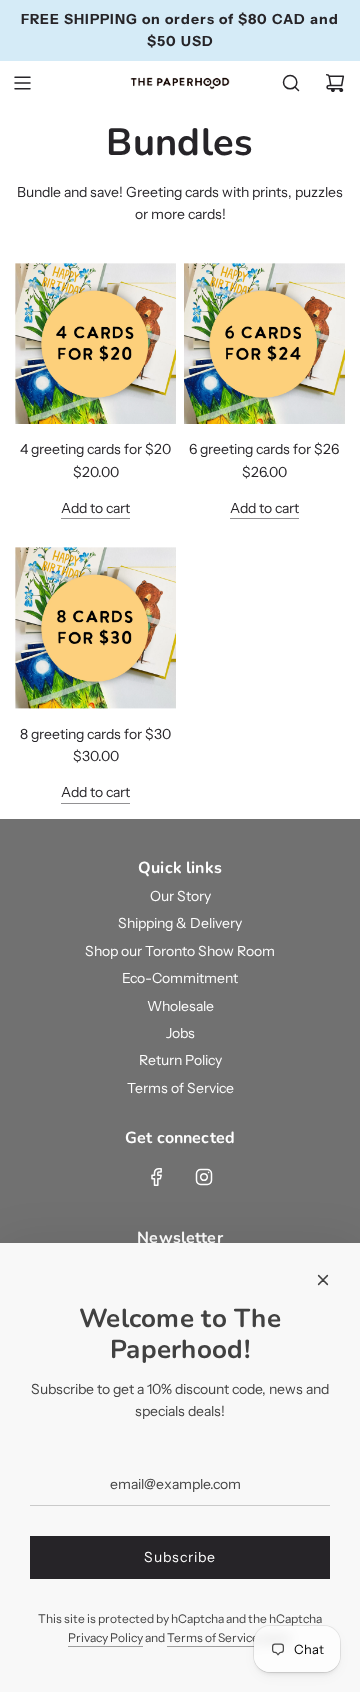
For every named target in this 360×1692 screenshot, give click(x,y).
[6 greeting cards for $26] (264, 343)
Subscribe (180, 1557)
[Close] (323, 1280)
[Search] (291, 83)
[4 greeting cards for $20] (95, 343)
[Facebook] (157, 1177)
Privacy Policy (105, 1637)
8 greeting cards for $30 (95, 734)
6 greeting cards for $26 (264, 449)
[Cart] (335, 83)
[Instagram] (204, 1177)
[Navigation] (22, 83)
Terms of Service (213, 1637)
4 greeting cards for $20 (95, 449)
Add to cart (95, 508)
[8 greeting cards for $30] (95, 627)
